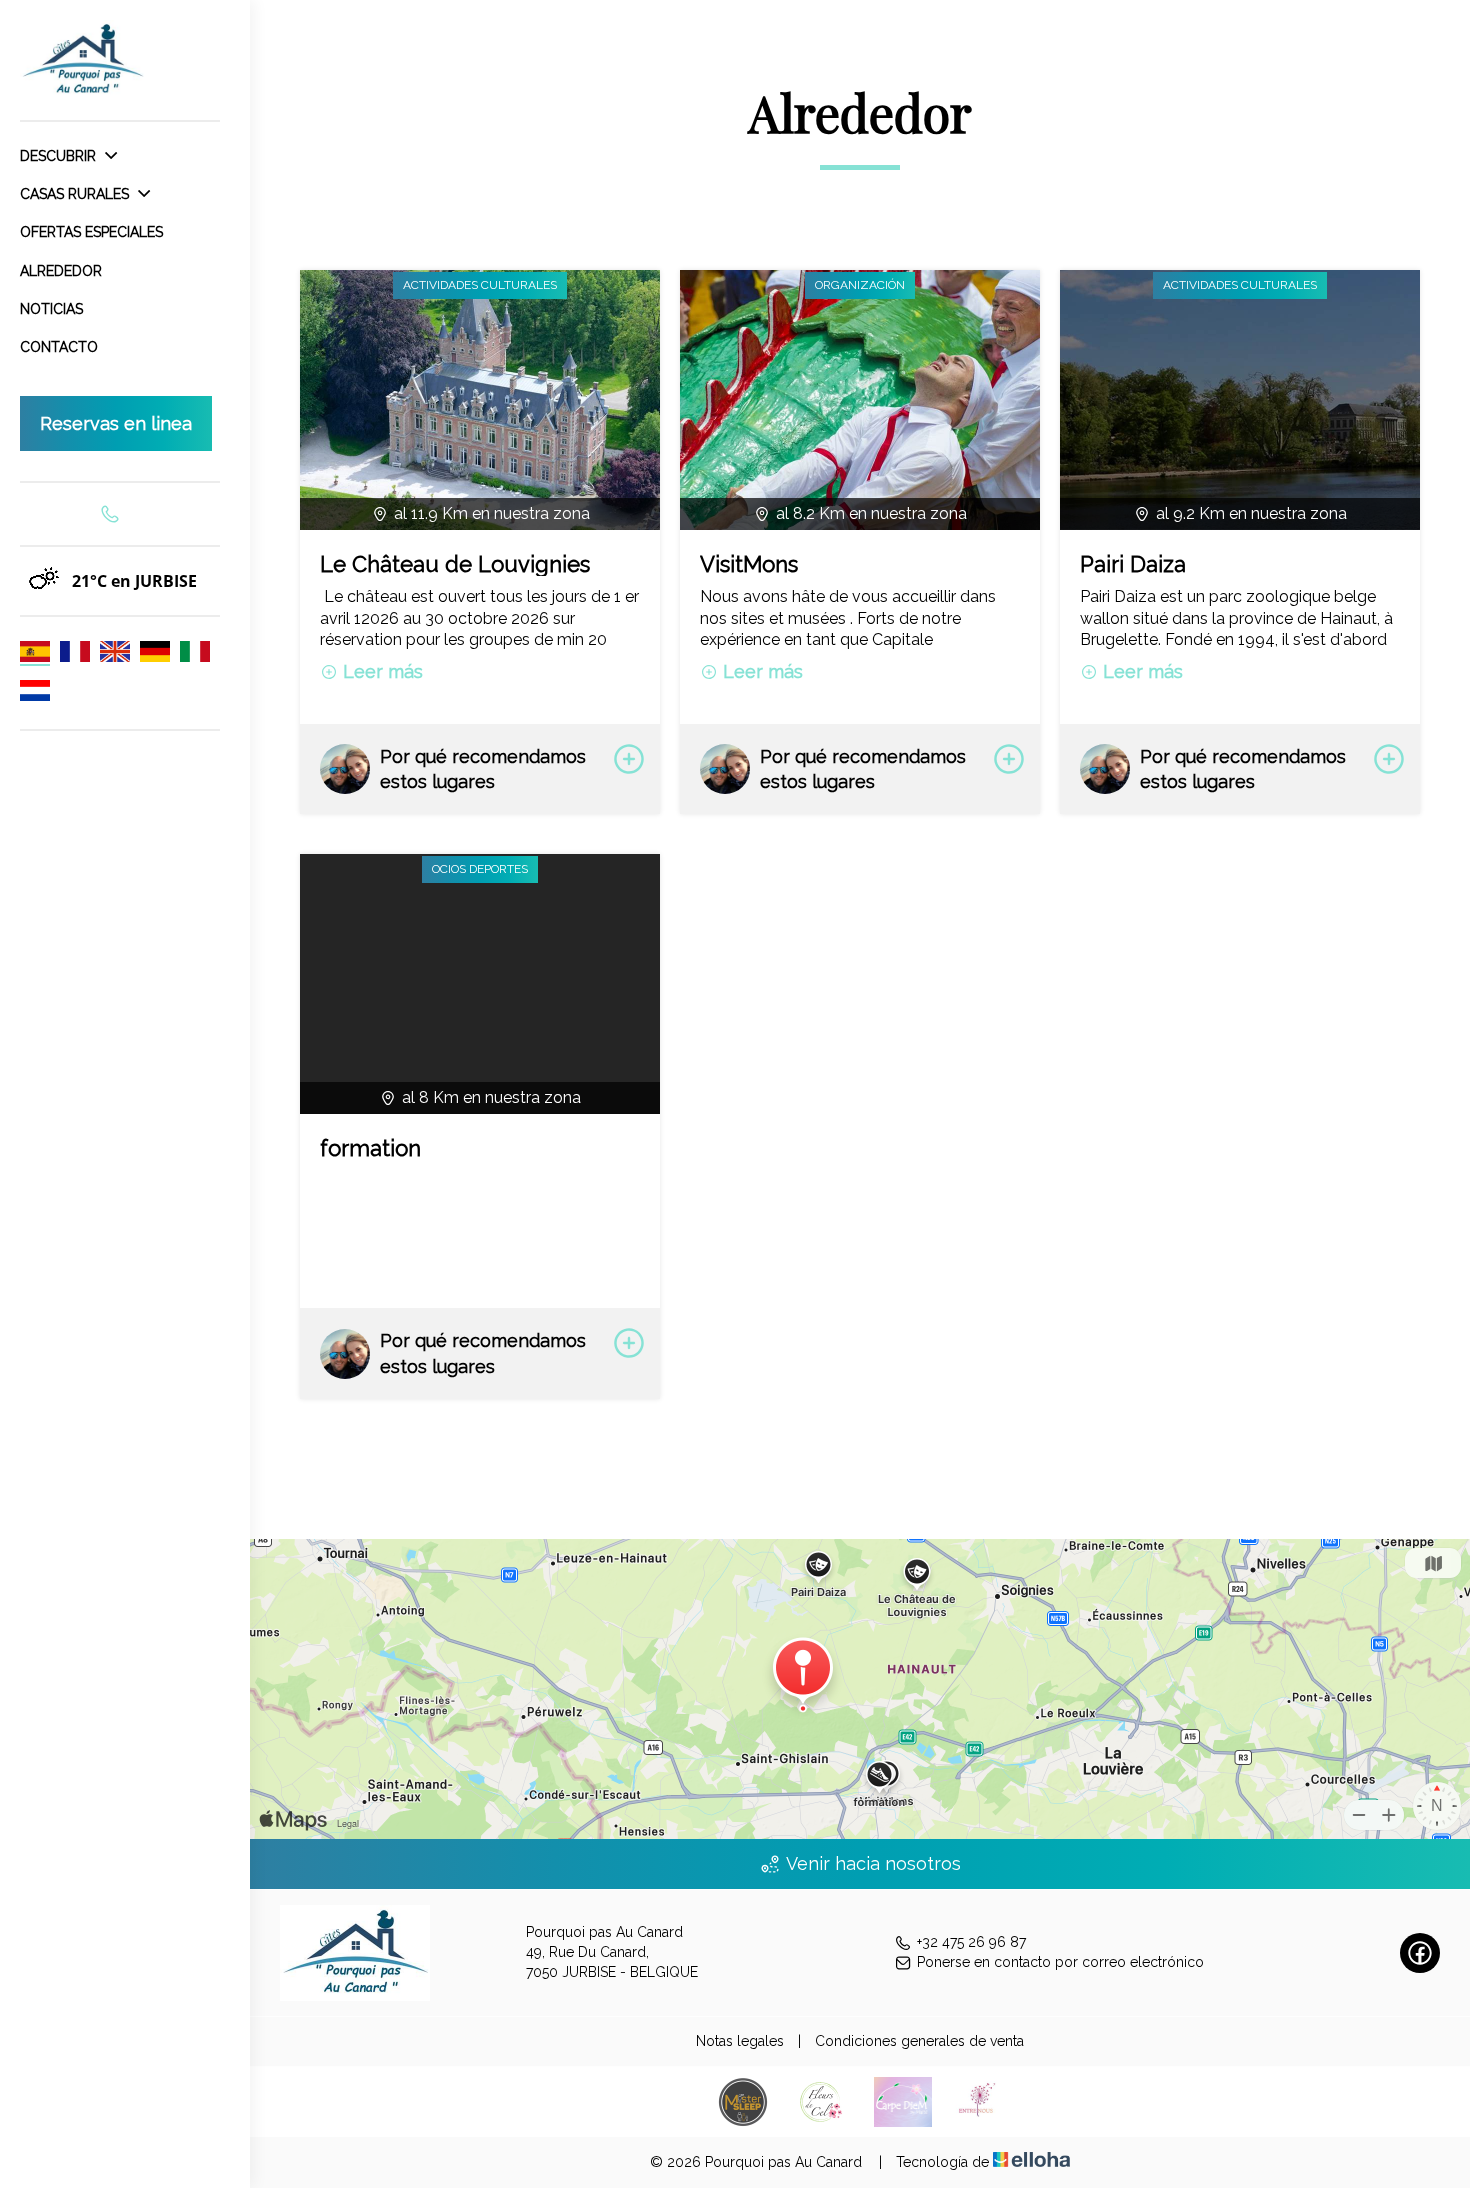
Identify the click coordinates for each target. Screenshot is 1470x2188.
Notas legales (740, 2041)
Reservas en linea (116, 423)
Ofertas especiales (91, 232)
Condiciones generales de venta (919, 2041)
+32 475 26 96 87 (971, 1942)
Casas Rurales (76, 194)
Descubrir (60, 156)
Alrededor (61, 271)
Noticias (51, 309)
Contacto (59, 347)
